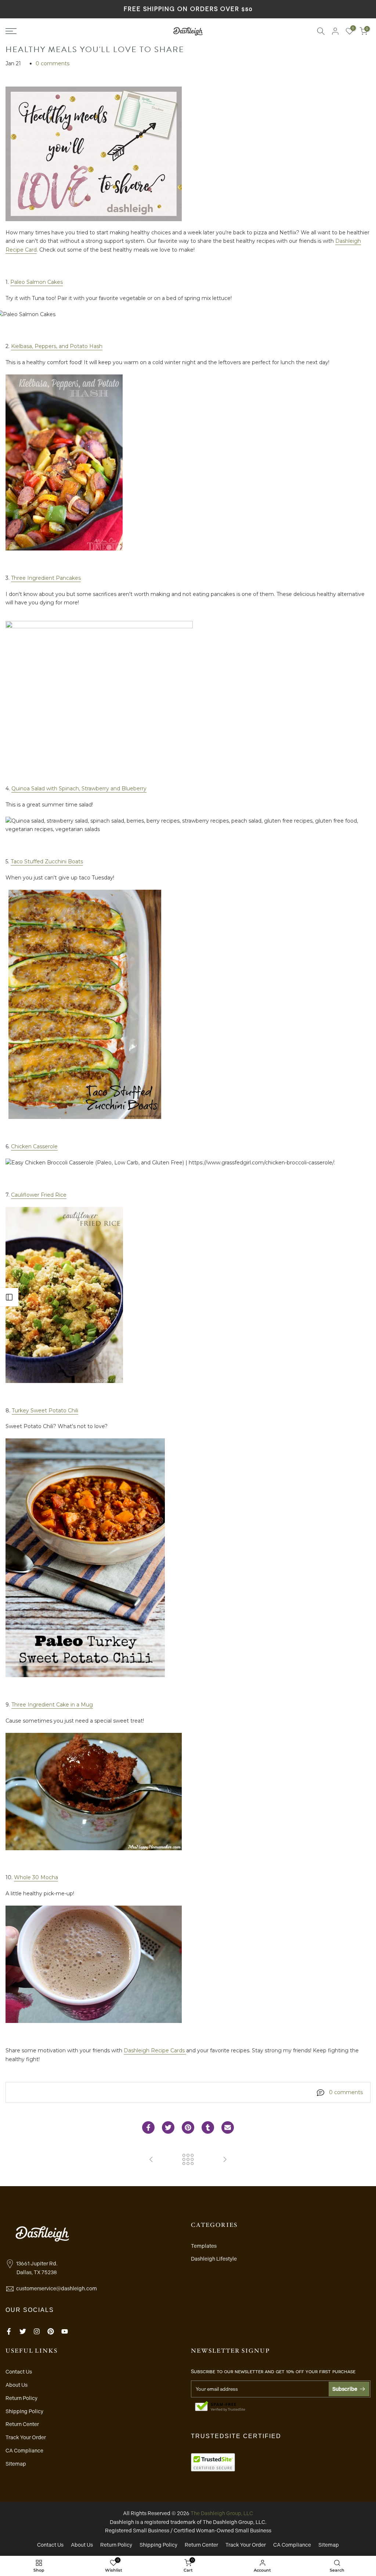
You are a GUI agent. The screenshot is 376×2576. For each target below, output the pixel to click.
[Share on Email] (228, 2127)
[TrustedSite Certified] (220, 2407)
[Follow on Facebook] (9, 2331)
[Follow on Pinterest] (51, 2331)
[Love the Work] (151, 2160)
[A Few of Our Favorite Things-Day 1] (225, 2160)
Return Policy (21, 2398)
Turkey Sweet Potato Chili (45, 1410)
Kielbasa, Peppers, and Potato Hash (57, 346)
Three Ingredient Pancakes (46, 578)
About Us (17, 2385)
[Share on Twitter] (168, 2127)
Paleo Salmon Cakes (37, 282)
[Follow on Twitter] (23, 2331)
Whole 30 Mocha (36, 1877)
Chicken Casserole (34, 1146)
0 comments (53, 63)
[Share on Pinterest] (188, 2127)
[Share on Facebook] (148, 2127)
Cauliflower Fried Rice (39, 1195)
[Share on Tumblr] (208, 2127)
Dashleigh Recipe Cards (155, 2050)
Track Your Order (26, 2437)
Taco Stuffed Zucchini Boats (47, 861)
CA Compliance (24, 2451)
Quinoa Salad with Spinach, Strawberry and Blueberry (79, 788)
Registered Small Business (137, 2531)
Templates (204, 2246)
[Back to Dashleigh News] (188, 2160)
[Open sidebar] (9, 1297)
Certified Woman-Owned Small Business (223, 2531)
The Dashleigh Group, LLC (222, 2513)
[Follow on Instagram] (37, 2331)
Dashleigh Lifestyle (214, 2259)
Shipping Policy (24, 2411)
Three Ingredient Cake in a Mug (52, 1705)
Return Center (22, 2424)
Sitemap (16, 2464)
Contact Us (19, 2372)
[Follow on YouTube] (65, 2331)
